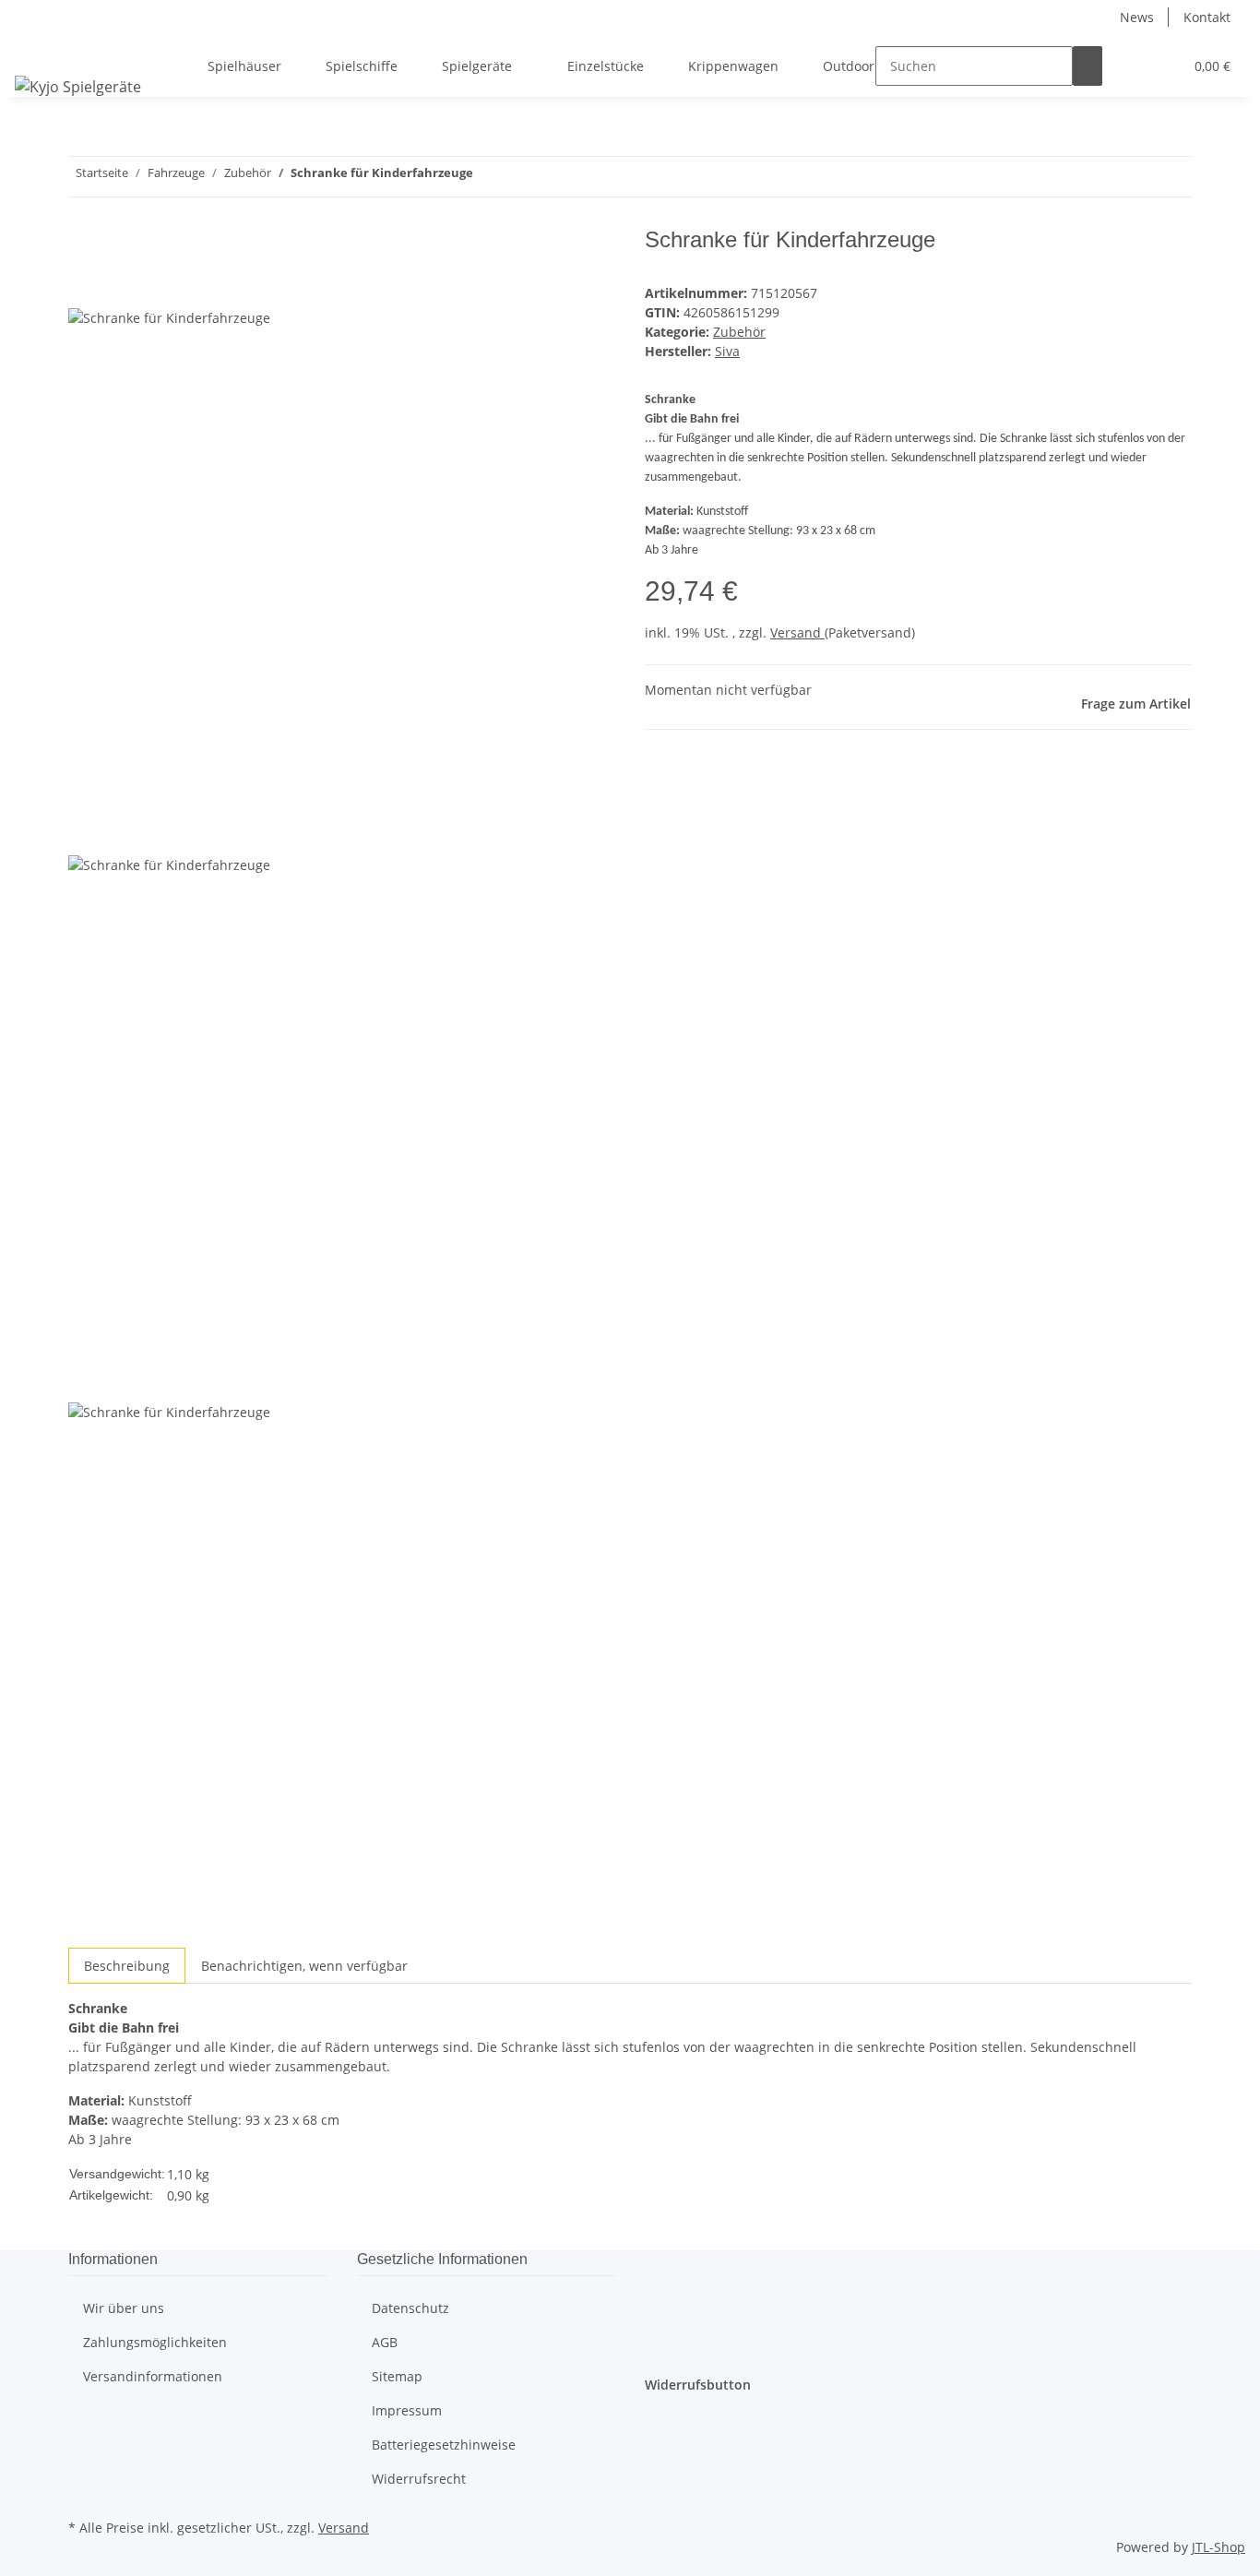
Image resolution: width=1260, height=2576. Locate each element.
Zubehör (739, 332)
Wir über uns (124, 2308)
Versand (797, 632)
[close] (83, 247)
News (1137, 17)
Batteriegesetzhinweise (444, 2445)
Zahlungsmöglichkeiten (155, 2342)
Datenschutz (410, 2308)
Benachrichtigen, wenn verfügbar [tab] (304, 1966)
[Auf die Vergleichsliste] (83, 286)
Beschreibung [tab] (127, 1966)
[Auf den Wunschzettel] (116, 286)
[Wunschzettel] (1161, 66)
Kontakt (1207, 17)
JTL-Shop (1218, 2547)
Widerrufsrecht (419, 2479)
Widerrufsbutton (698, 2385)
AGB (385, 2342)
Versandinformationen (153, 2376)
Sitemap (397, 2376)
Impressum (407, 2410)
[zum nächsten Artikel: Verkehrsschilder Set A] (488, 177)
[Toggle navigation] (38, 50)
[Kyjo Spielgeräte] (78, 86)
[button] (1132, 66)
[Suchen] (1088, 66)
